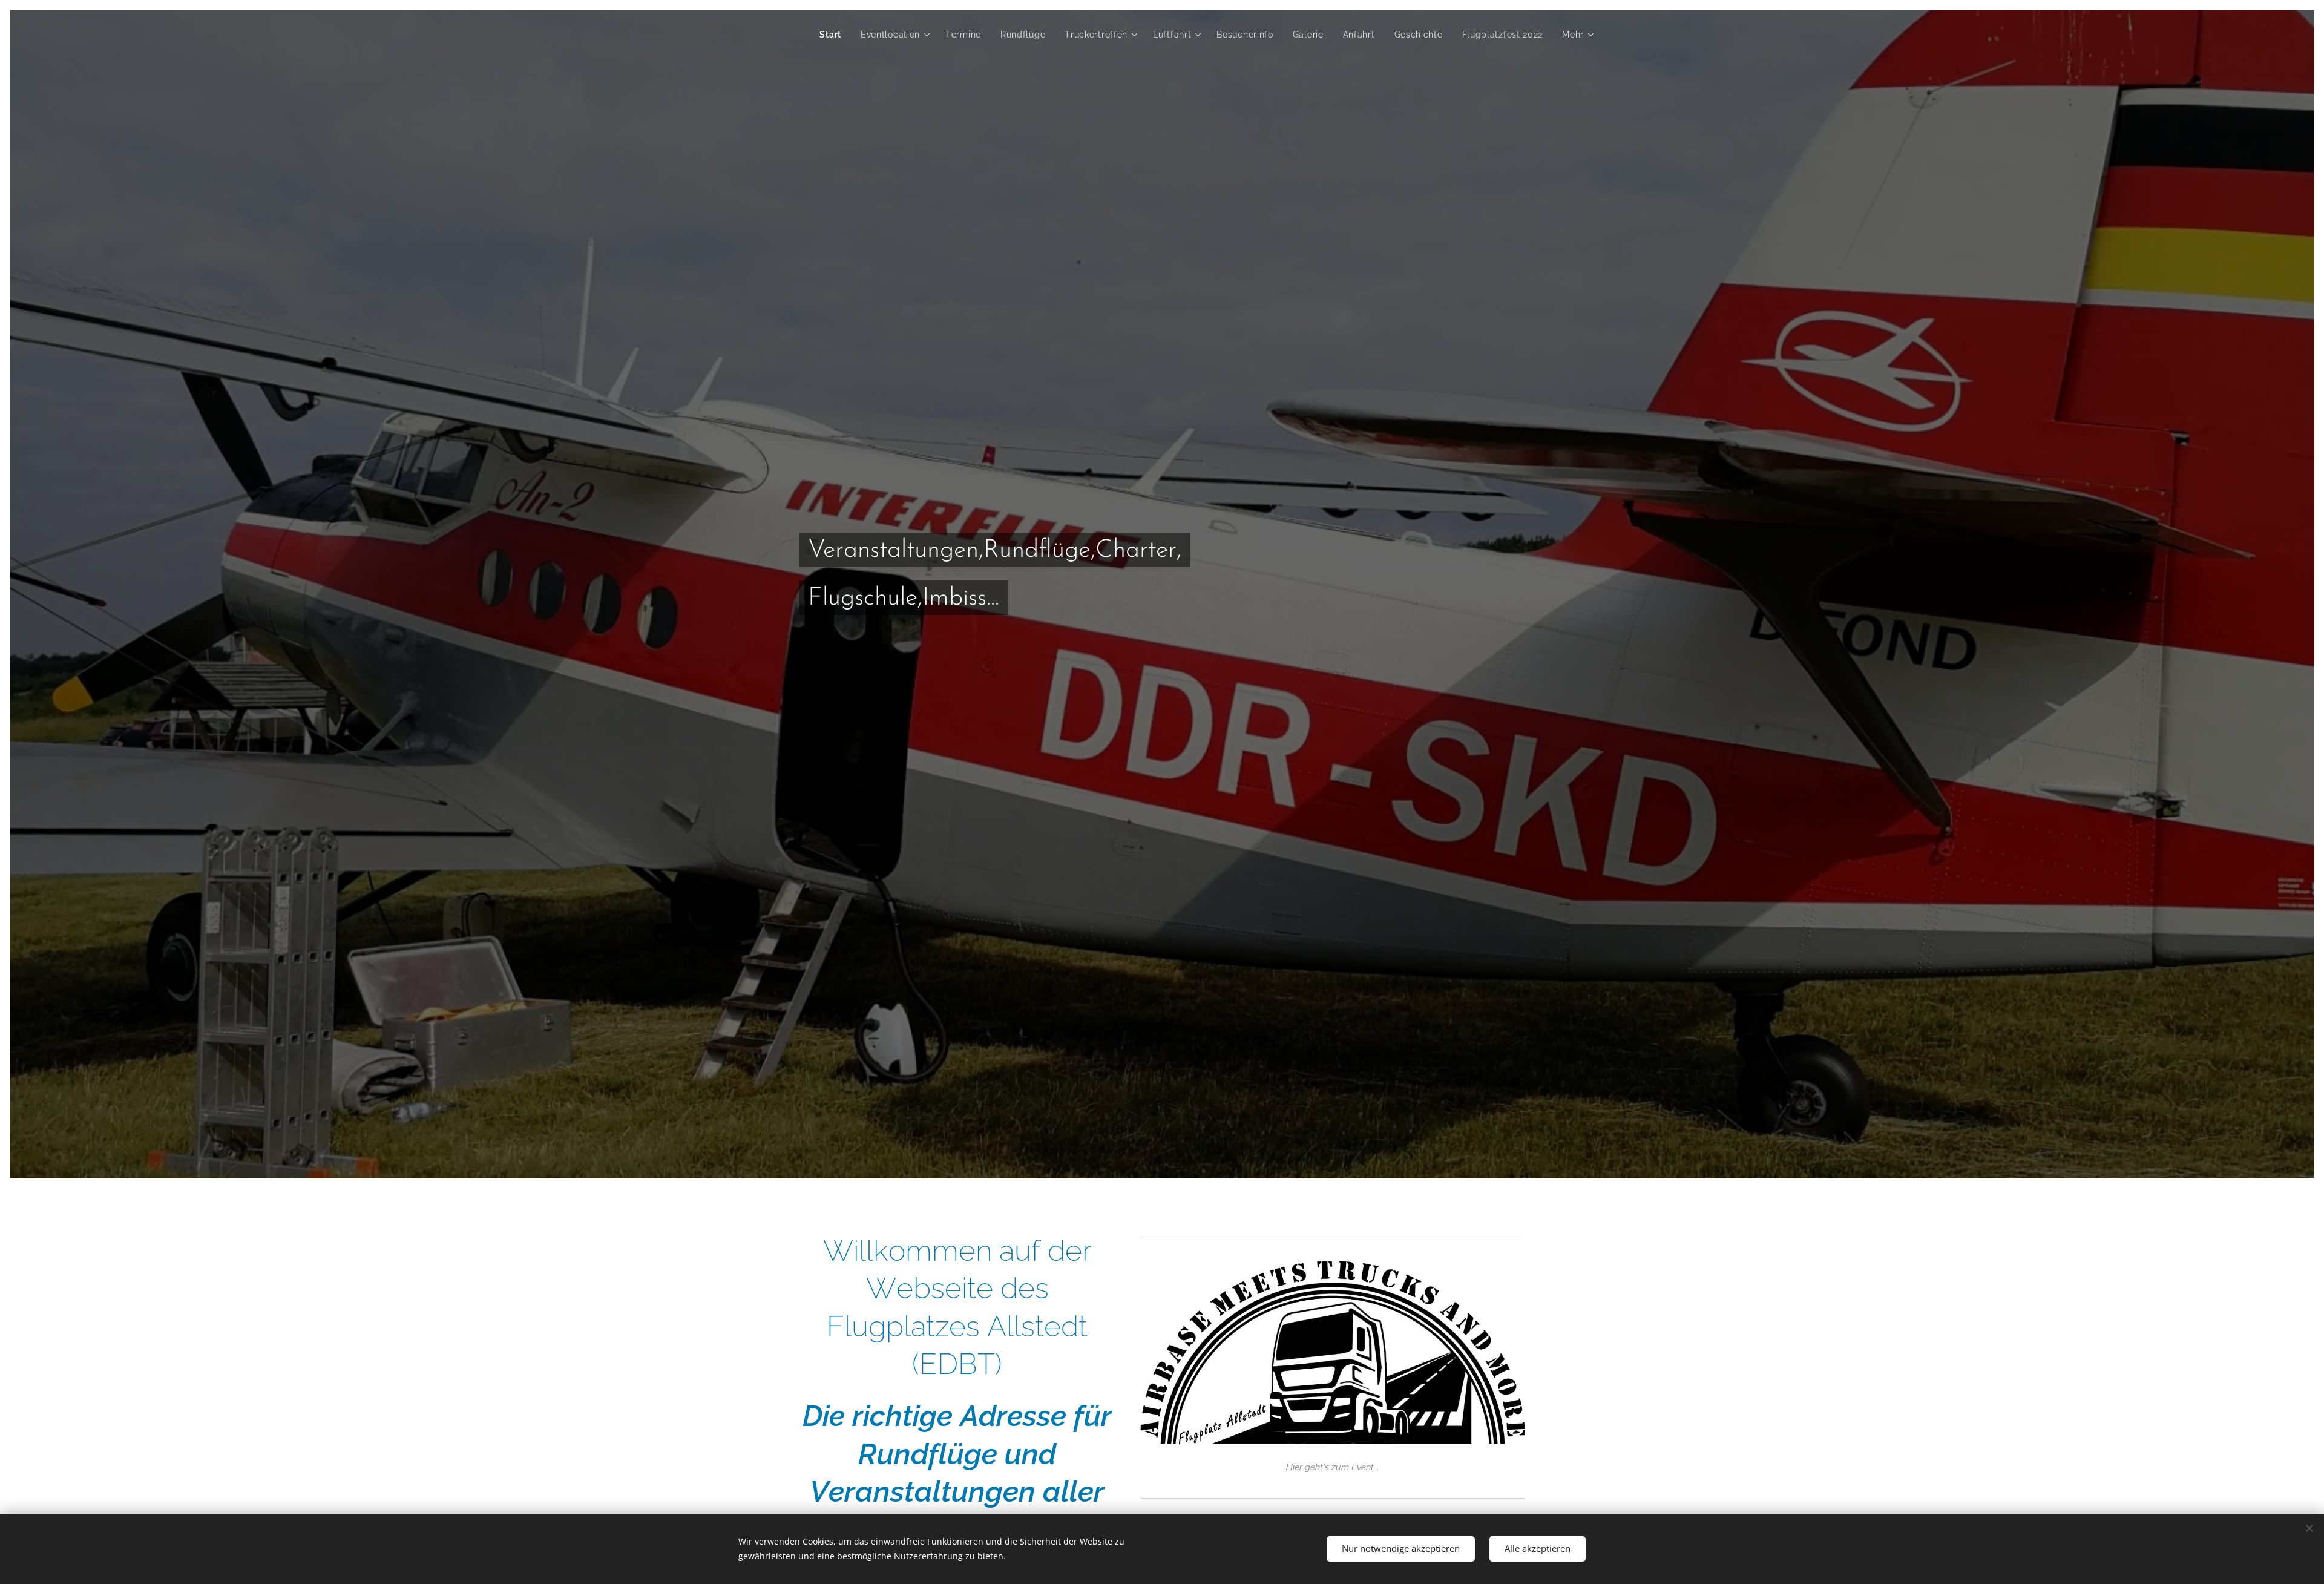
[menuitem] (834, 35)
